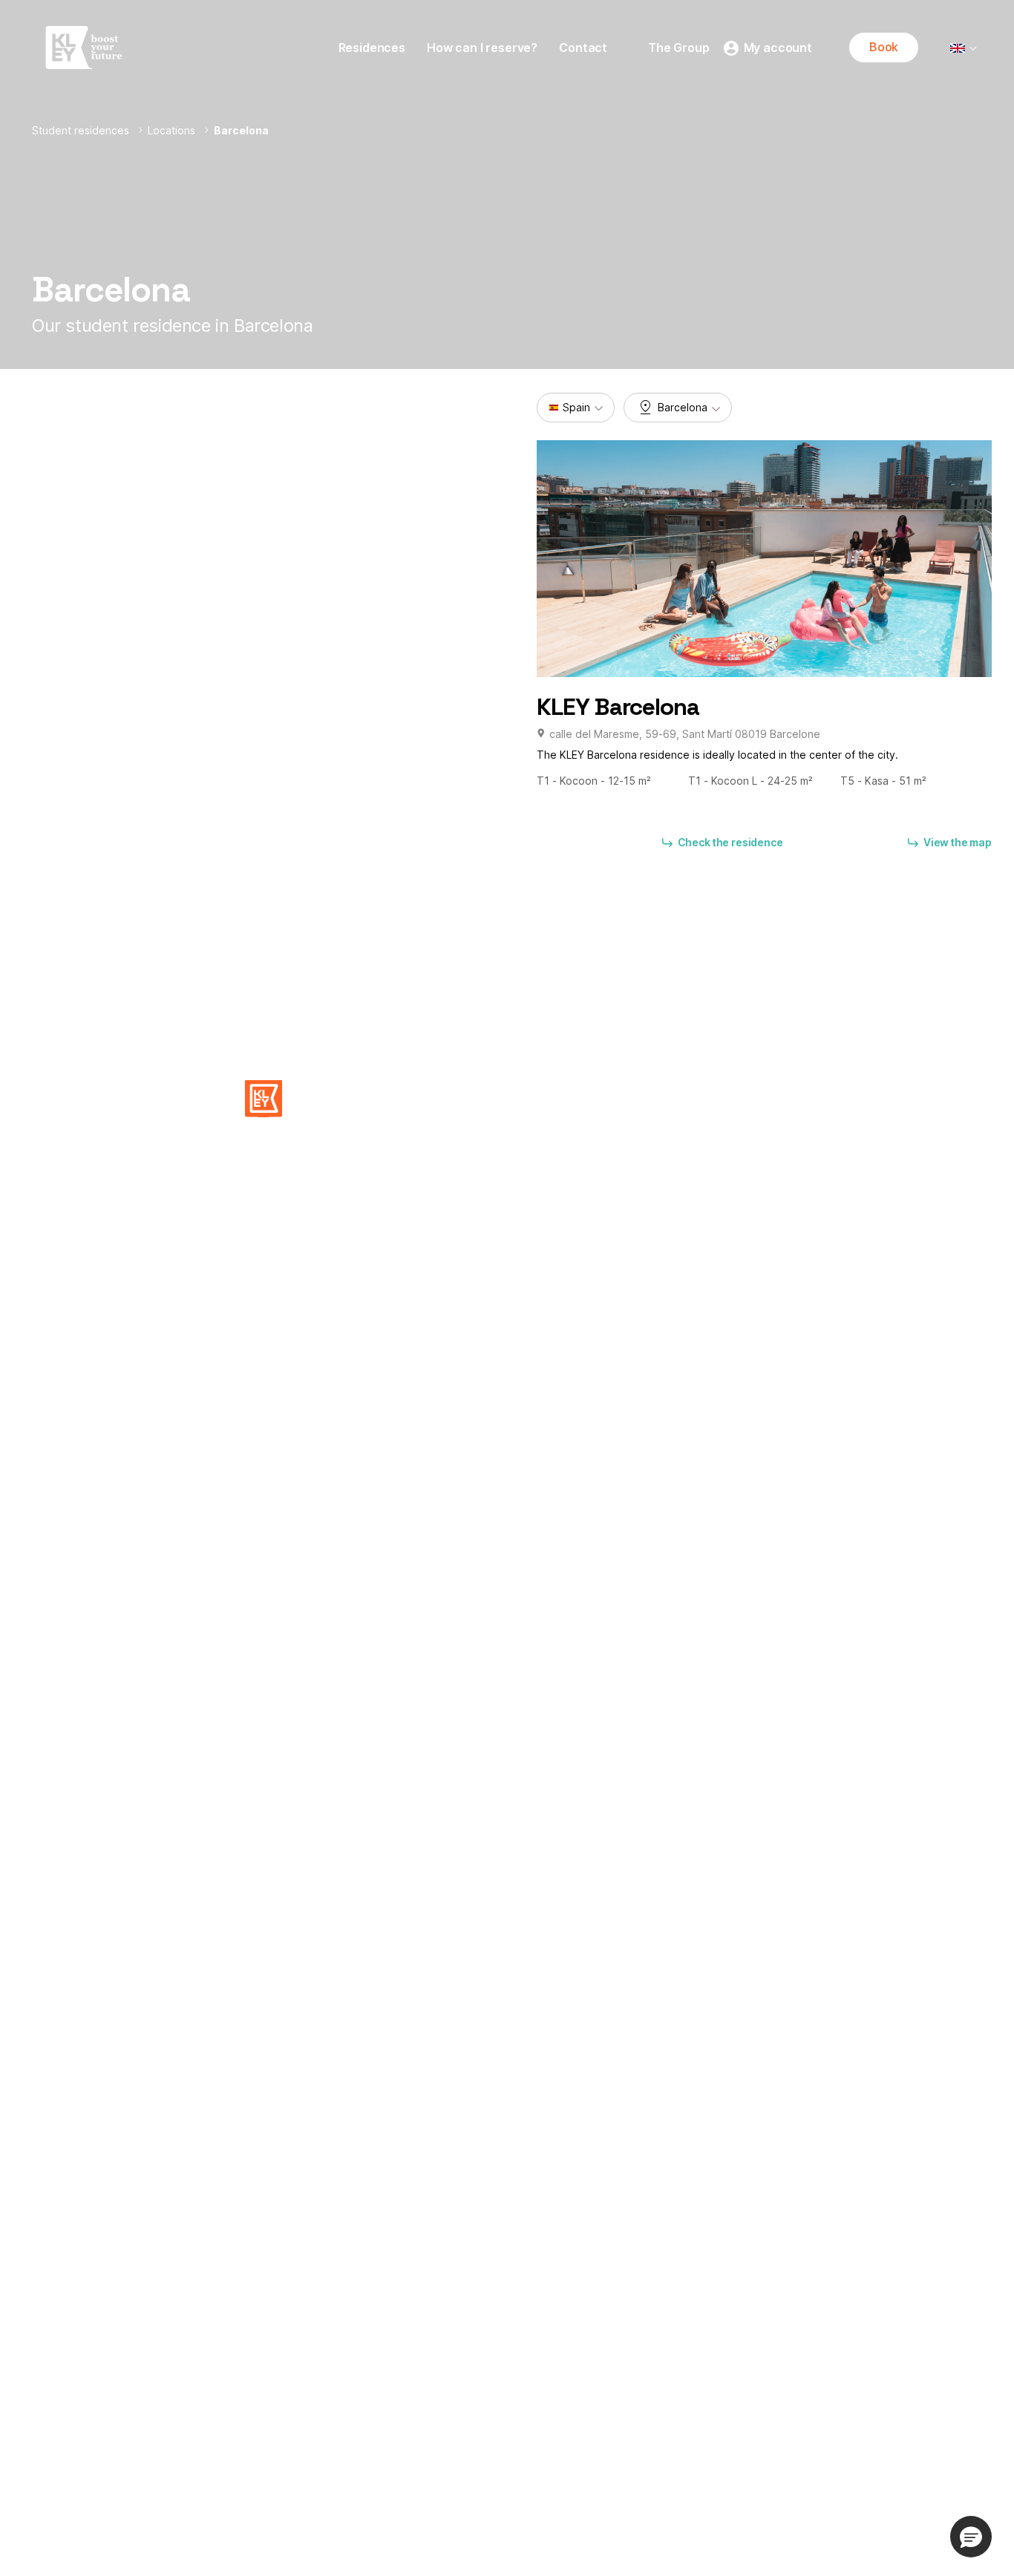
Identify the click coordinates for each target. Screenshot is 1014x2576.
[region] (264, 612)
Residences (372, 48)
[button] (264, 1099)
